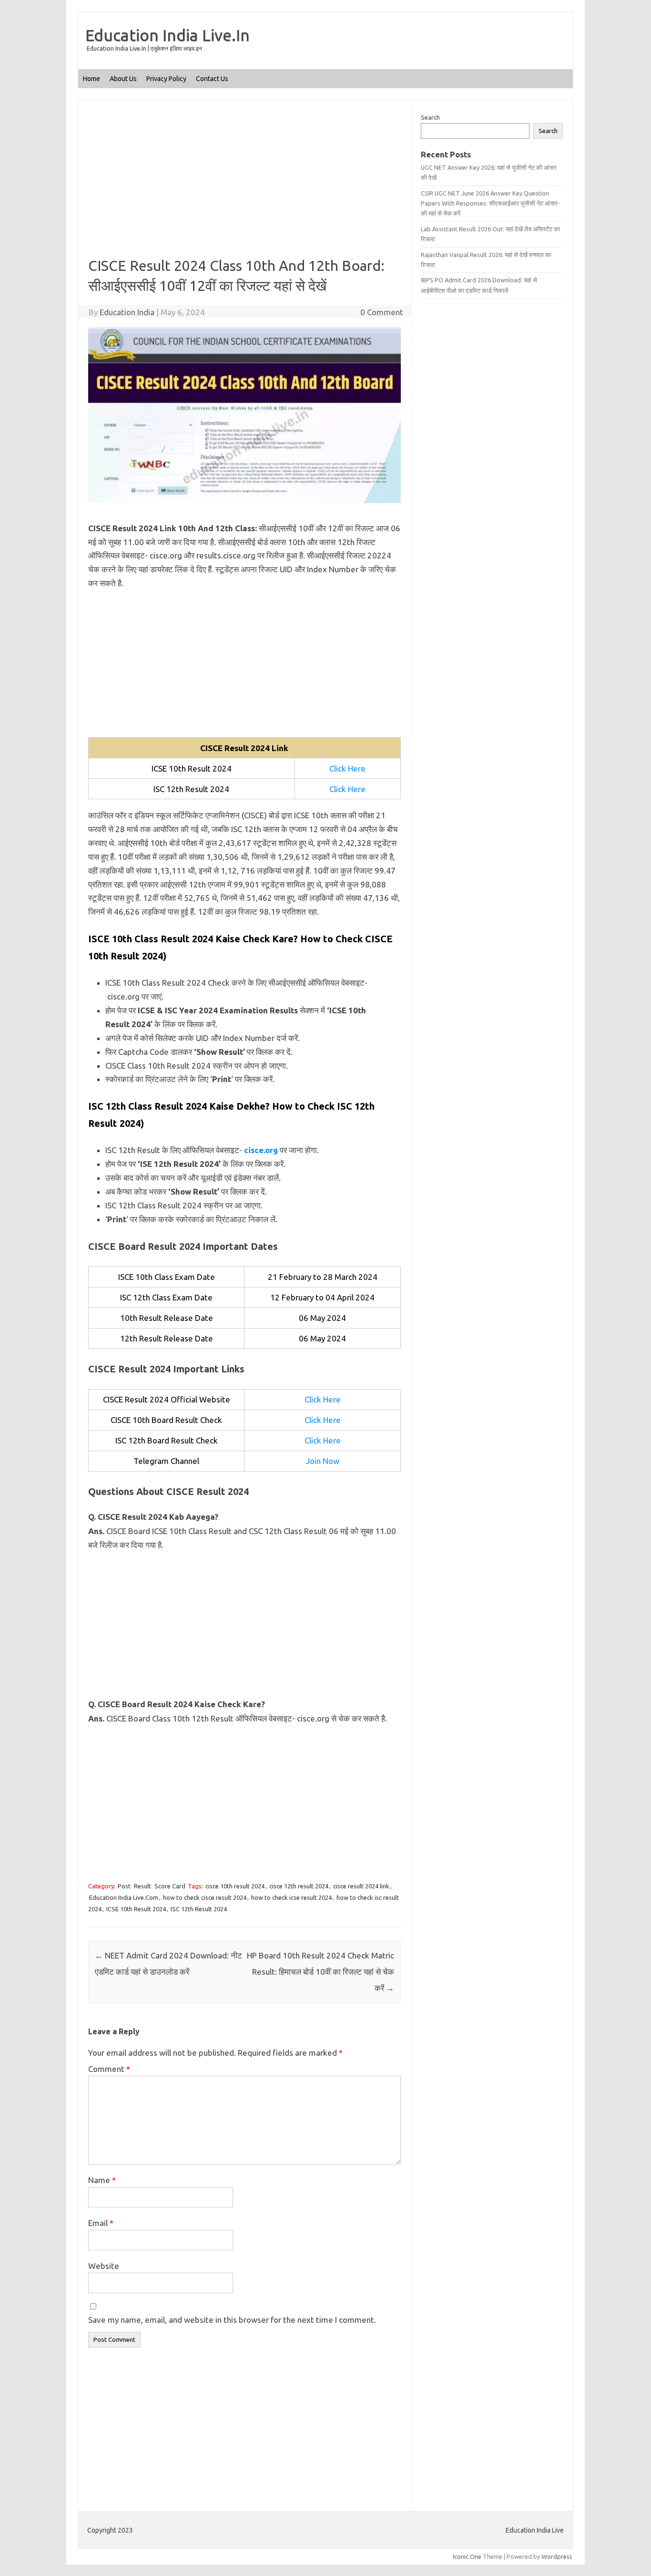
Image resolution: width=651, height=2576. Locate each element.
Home (92, 79)
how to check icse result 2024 (291, 1897)
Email (101, 2223)
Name (102, 2180)
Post (124, 1886)
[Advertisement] (244, 185)
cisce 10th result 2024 (235, 1886)
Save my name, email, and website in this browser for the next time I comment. (232, 2320)
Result (142, 1886)
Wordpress (557, 2556)
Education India (127, 312)
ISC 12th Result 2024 (199, 1909)
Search (430, 117)
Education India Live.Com (124, 1897)
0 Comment (382, 312)
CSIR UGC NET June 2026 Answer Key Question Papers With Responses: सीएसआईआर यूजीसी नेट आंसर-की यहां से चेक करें (490, 203)
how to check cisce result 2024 (205, 1897)
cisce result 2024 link (361, 1886)
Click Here (347, 768)
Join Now (323, 1461)
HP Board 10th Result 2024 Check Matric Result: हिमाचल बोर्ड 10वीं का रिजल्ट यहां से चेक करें (320, 1972)
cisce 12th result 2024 (299, 1886)
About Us (123, 79)
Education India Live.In (168, 35)
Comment (109, 2069)
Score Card (170, 1886)
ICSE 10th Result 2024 (136, 1909)
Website (104, 2266)
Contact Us (212, 79)
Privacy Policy (166, 79)
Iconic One (467, 2556)
